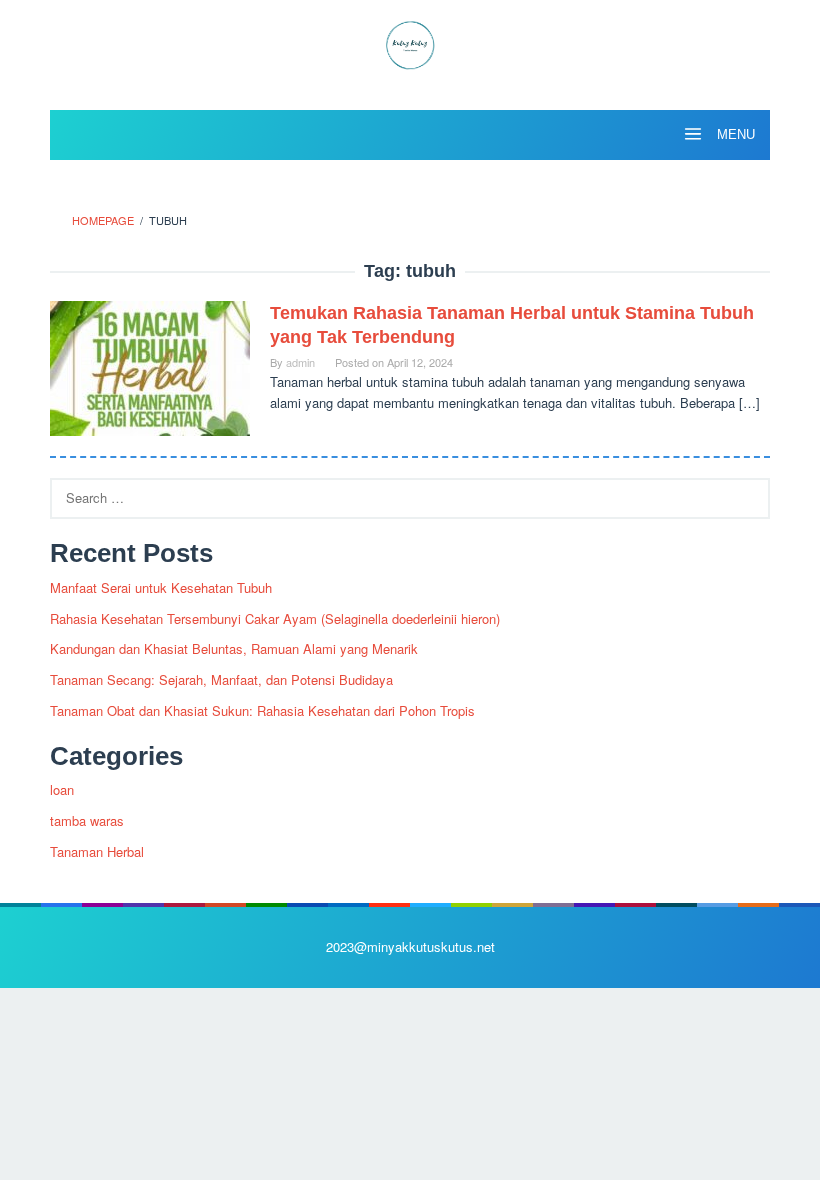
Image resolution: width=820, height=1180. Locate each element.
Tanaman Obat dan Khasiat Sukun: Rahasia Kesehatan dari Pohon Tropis (262, 710)
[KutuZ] (410, 42)
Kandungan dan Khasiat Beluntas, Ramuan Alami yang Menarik (234, 648)
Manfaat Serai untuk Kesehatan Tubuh (161, 587)
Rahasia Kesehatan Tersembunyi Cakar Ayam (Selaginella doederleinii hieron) (275, 618)
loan (62, 789)
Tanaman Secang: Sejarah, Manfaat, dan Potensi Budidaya (221, 679)
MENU (734, 134)
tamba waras (87, 820)
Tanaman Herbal (97, 851)
